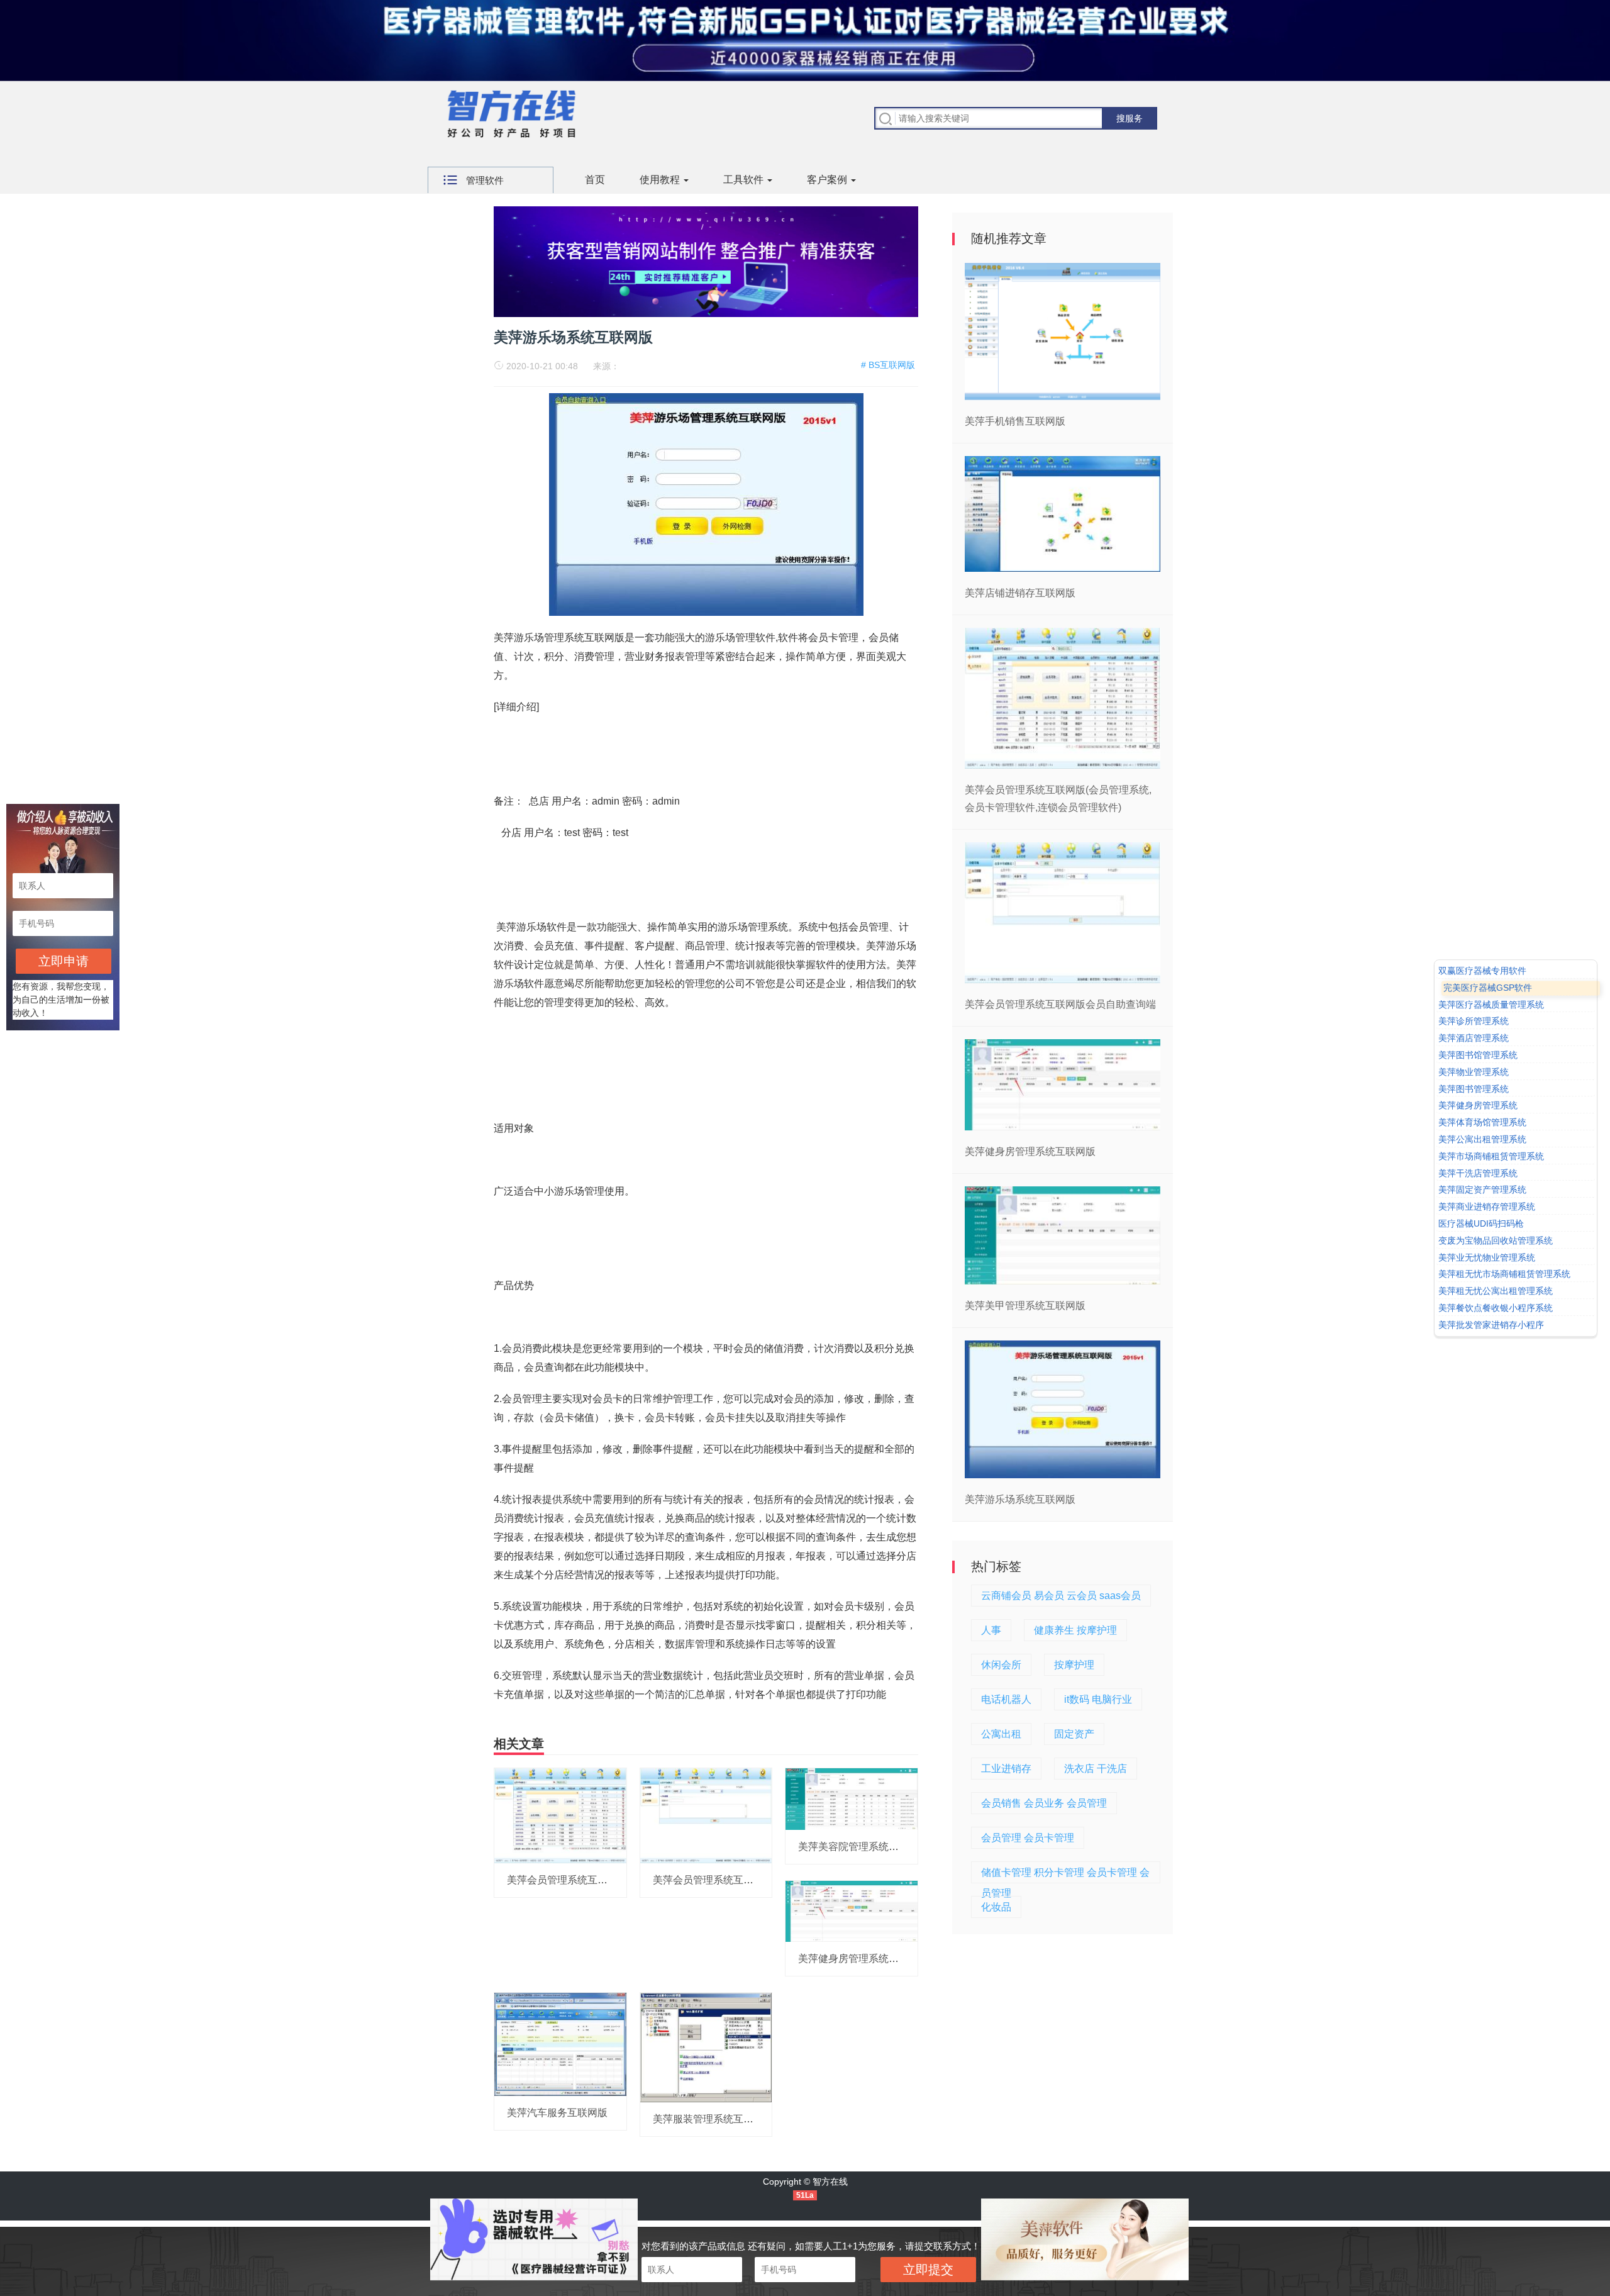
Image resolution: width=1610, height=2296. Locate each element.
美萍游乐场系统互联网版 (1020, 1499)
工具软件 (745, 180)
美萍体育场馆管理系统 (1482, 1122)
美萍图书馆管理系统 (1478, 1055)
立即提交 (928, 2270)
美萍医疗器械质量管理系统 (1491, 1005)
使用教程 (661, 180)
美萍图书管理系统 (1474, 1089)
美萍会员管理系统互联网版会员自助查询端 (748, 1880)
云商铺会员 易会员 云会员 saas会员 (1061, 1596)
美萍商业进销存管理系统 (1487, 1207)
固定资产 (1074, 1734)
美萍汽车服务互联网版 (557, 2113)
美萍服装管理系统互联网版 (713, 2119)
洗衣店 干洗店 (1096, 1769)
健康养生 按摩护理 (1075, 1630)
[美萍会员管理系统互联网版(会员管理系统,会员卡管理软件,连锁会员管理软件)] (560, 1815)
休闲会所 (1001, 1665)
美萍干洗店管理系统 (1478, 1173)
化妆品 (996, 1907)
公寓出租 (1001, 1734)
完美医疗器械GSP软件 (1488, 988)
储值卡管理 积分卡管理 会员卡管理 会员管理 (1065, 1875)
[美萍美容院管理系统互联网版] (852, 1798)
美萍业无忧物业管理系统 (1487, 1257)
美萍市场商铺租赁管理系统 (1491, 1156)
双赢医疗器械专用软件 (1482, 971)
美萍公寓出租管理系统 (1482, 1139)
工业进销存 (1006, 1769)
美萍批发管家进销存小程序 (1491, 1325)
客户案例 (828, 180)
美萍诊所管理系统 (1474, 1022)
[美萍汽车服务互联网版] (560, 2044)
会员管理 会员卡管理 (1028, 1838)
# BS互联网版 (888, 365)
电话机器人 (1006, 1699)
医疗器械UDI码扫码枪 (1481, 1223)
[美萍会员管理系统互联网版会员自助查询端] (706, 1815)
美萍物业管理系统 (1474, 1072)
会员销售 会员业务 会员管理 (1044, 1803)
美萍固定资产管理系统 (1482, 1190)
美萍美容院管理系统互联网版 (863, 1847)
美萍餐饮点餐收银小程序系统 (1496, 1308)
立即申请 (64, 961)
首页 (595, 180)
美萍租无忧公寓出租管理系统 (1496, 1291)
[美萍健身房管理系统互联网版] (852, 1910)
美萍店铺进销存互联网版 (1020, 593)
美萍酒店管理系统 (1474, 1038)
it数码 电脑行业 (1098, 1699)
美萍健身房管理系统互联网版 (863, 1959)
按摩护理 (1074, 1665)
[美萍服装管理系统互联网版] (706, 2047)
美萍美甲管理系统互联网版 (1025, 1306)
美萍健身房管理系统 (1478, 1106)
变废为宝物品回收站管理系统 (1496, 1240)
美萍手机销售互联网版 (1015, 421)
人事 (991, 1630)
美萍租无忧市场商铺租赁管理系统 (1504, 1274)
